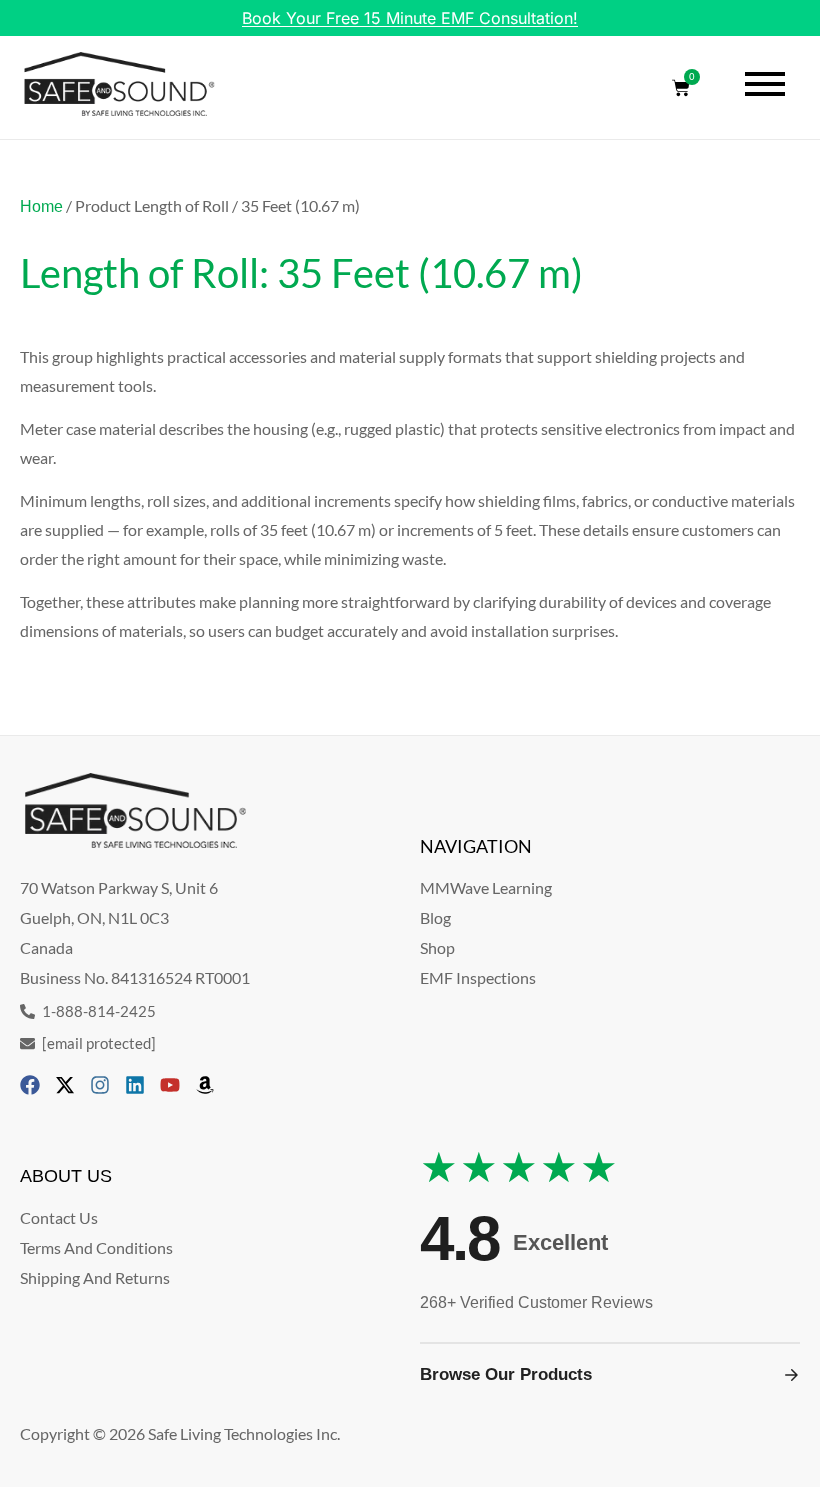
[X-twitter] (65, 1085)
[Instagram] (100, 1085)
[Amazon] (205, 1085)
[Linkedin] (135, 1085)
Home (41, 206)
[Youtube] (170, 1085)
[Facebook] (30, 1085)
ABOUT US (66, 1176)
